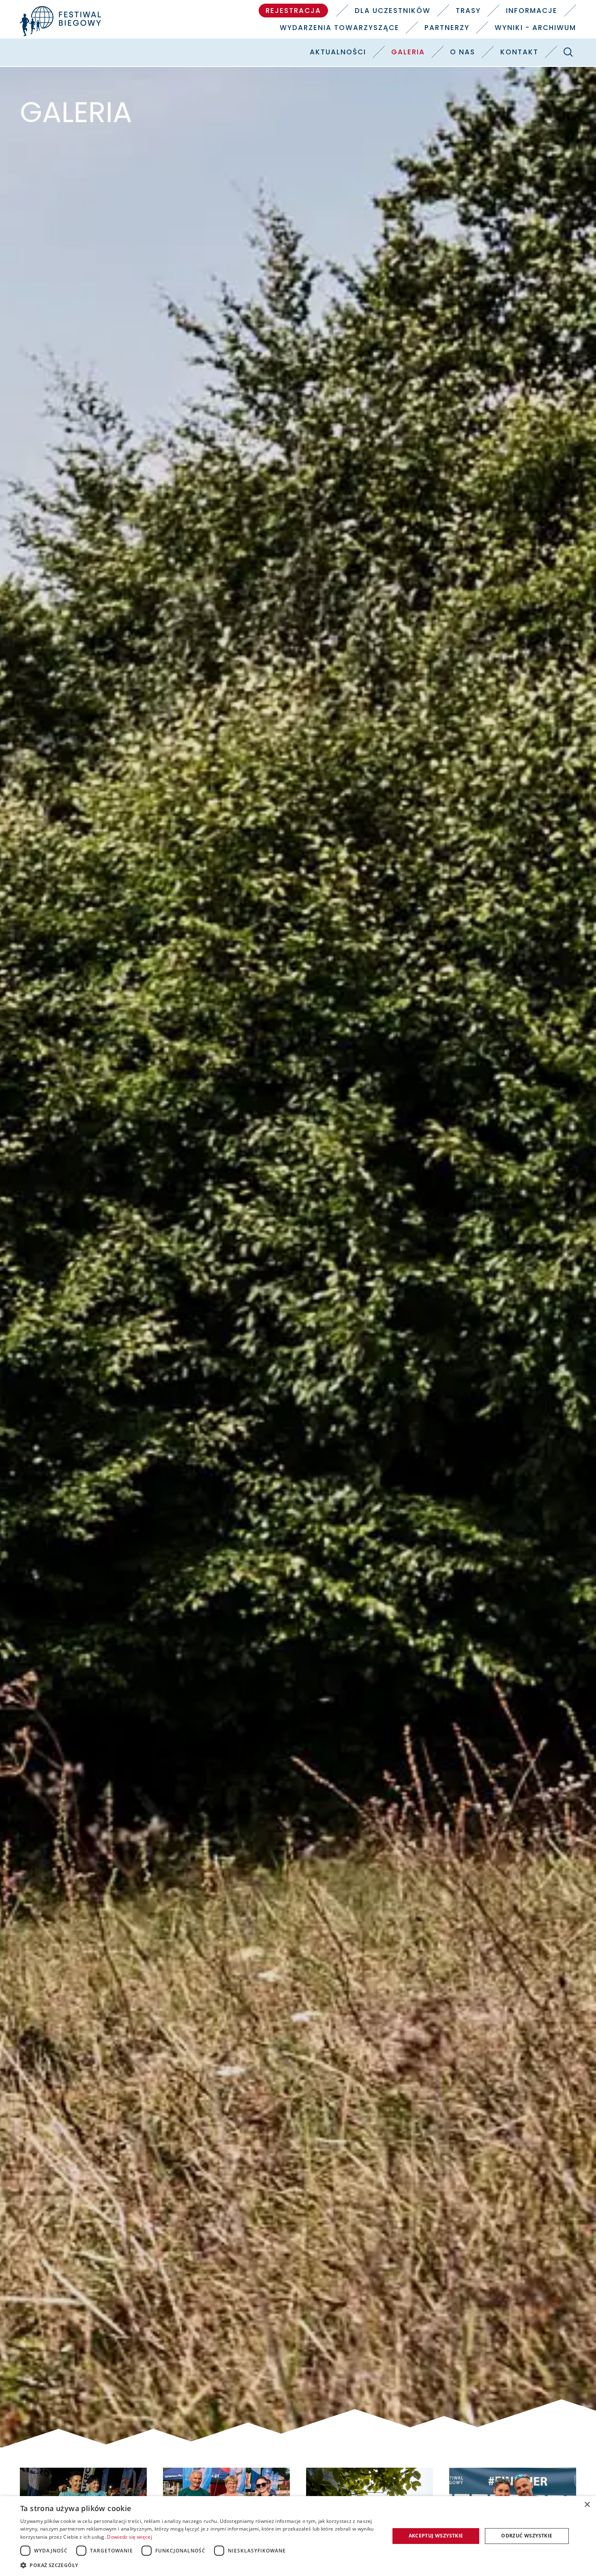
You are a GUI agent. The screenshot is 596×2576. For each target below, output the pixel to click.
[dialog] (298, 2536)
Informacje (532, 11)
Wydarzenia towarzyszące (340, 28)
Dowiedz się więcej (129, 2537)
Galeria (408, 52)
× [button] (587, 2505)
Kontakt (519, 52)
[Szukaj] (568, 52)
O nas (463, 52)
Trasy (468, 11)
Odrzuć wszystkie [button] (527, 2536)
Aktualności (338, 52)
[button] (199, 2565)
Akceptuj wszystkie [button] (436, 2536)
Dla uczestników (393, 11)
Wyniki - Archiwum (535, 28)
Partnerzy (447, 28)
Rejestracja (293, 11)
